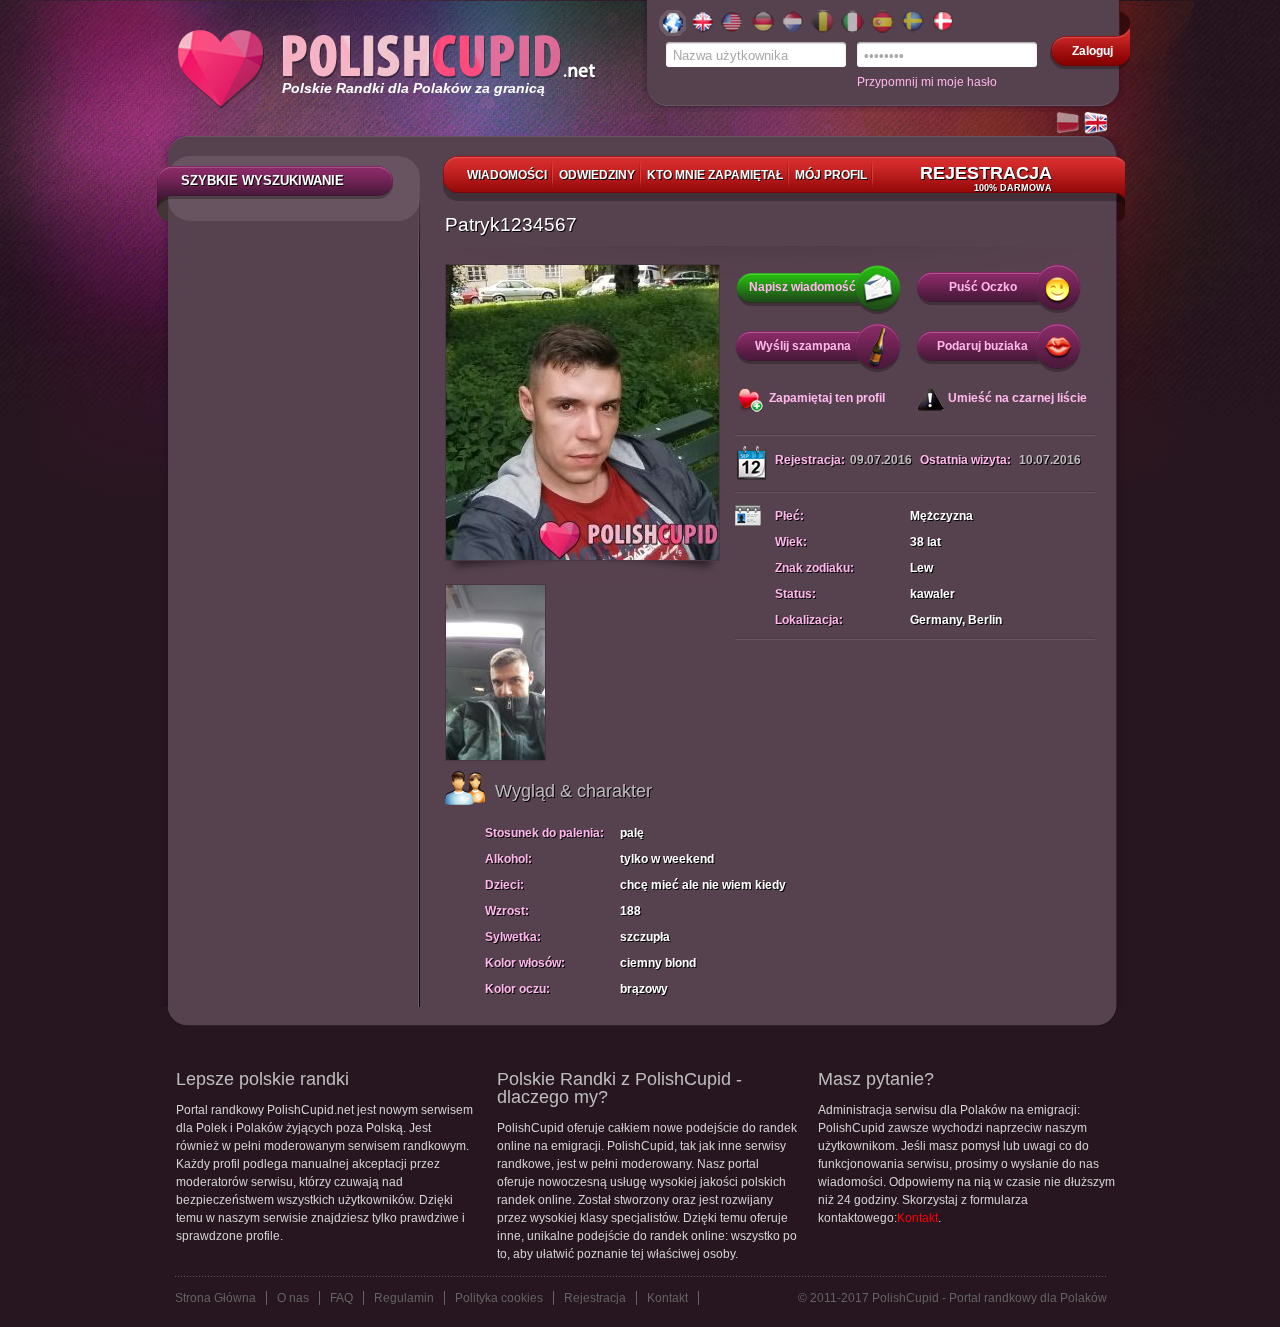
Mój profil (831, 175)
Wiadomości (507, 175)
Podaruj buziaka (982, 346)
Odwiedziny (597, 175)
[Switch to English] (1097, 124)
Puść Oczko (983, 287)
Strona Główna (215, 1298)
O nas (293, 1298)
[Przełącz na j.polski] (1069, 124)
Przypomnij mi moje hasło (927, 82)
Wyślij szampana (803, 346)
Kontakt (917, 1218)
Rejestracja (986, 178)
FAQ (341, 1298)
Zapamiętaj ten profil (827, 398)
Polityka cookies (499, 1298)
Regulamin (404, 1298)
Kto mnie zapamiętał (715, 175)
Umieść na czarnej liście (1017, 398)
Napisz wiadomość (802, 287)
